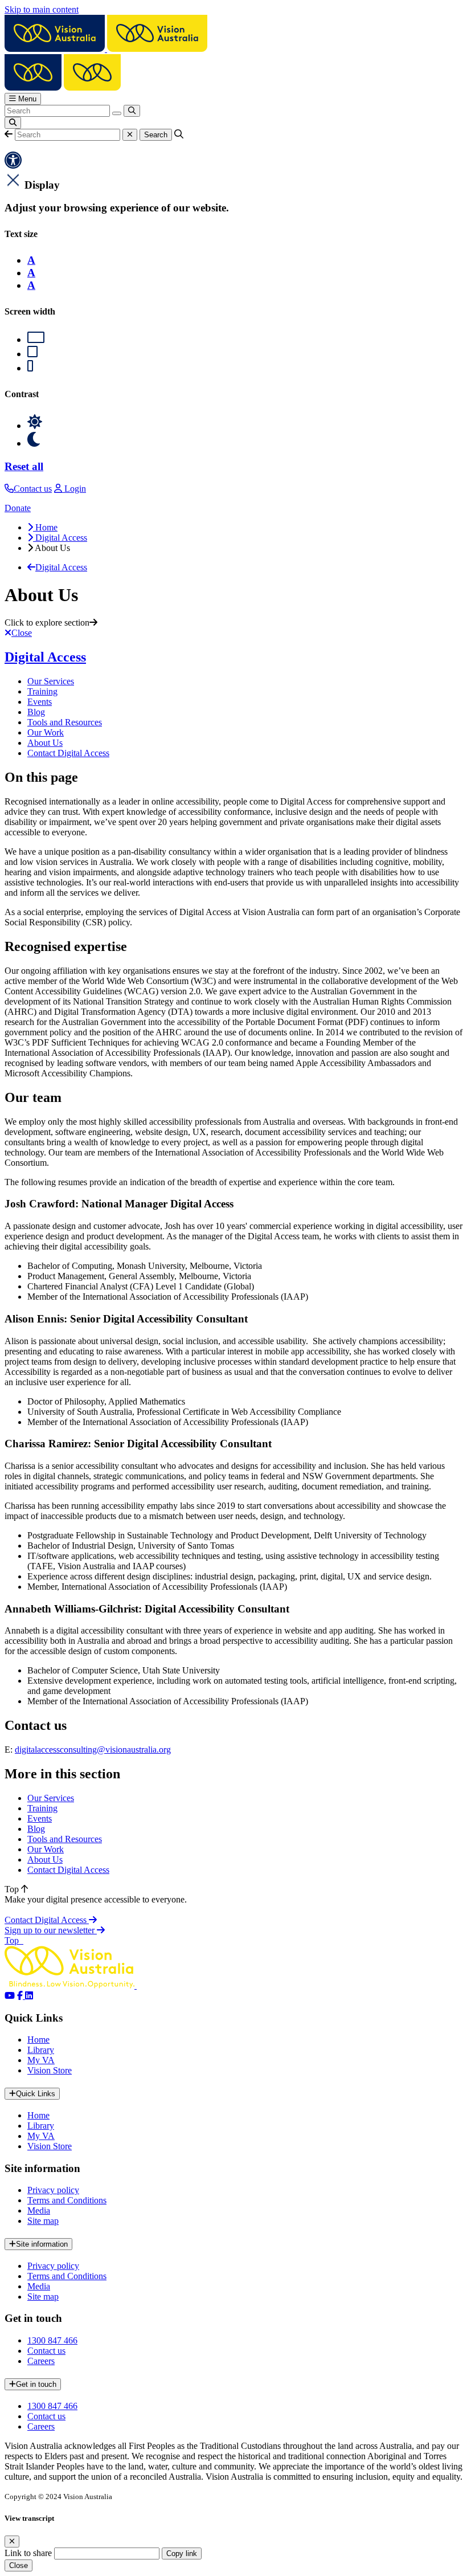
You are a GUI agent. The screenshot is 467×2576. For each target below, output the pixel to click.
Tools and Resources (65, 722)
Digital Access (45, 657)
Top (13, 1889)
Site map (43, 2221)
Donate (18, 508)
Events (40, 702)
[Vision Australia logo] (106, 49)
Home (38, 2040)
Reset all (24, 466)
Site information (42, 2244)
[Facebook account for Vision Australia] (21, 1996)
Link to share (28, 2553)
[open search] (13, 123)
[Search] (132, 111)
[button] (9, 134)
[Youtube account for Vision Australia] (10, 1996)
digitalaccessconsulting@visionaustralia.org (93, 1750)
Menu (26, 99)
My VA (41, 2060)
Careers (41, 2361)
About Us (45, 743)
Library (41, 2050)
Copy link (182, 2553)
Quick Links (36, 2094)
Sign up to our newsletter (51, 1930)
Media (39, 2210)
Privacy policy (53, 2190)
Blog (36, 712)
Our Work (46, 732)
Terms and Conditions (67, 2200)
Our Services (51, 681)
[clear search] (117, 113)
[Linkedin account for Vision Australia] (29, 1996)
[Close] (12, 2542)
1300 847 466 (52, 2340)
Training (42, 691)
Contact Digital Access (68, 753)
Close (19, 2565)
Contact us (46, 2351)
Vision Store (50, 2070)
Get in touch (36, 2384)
